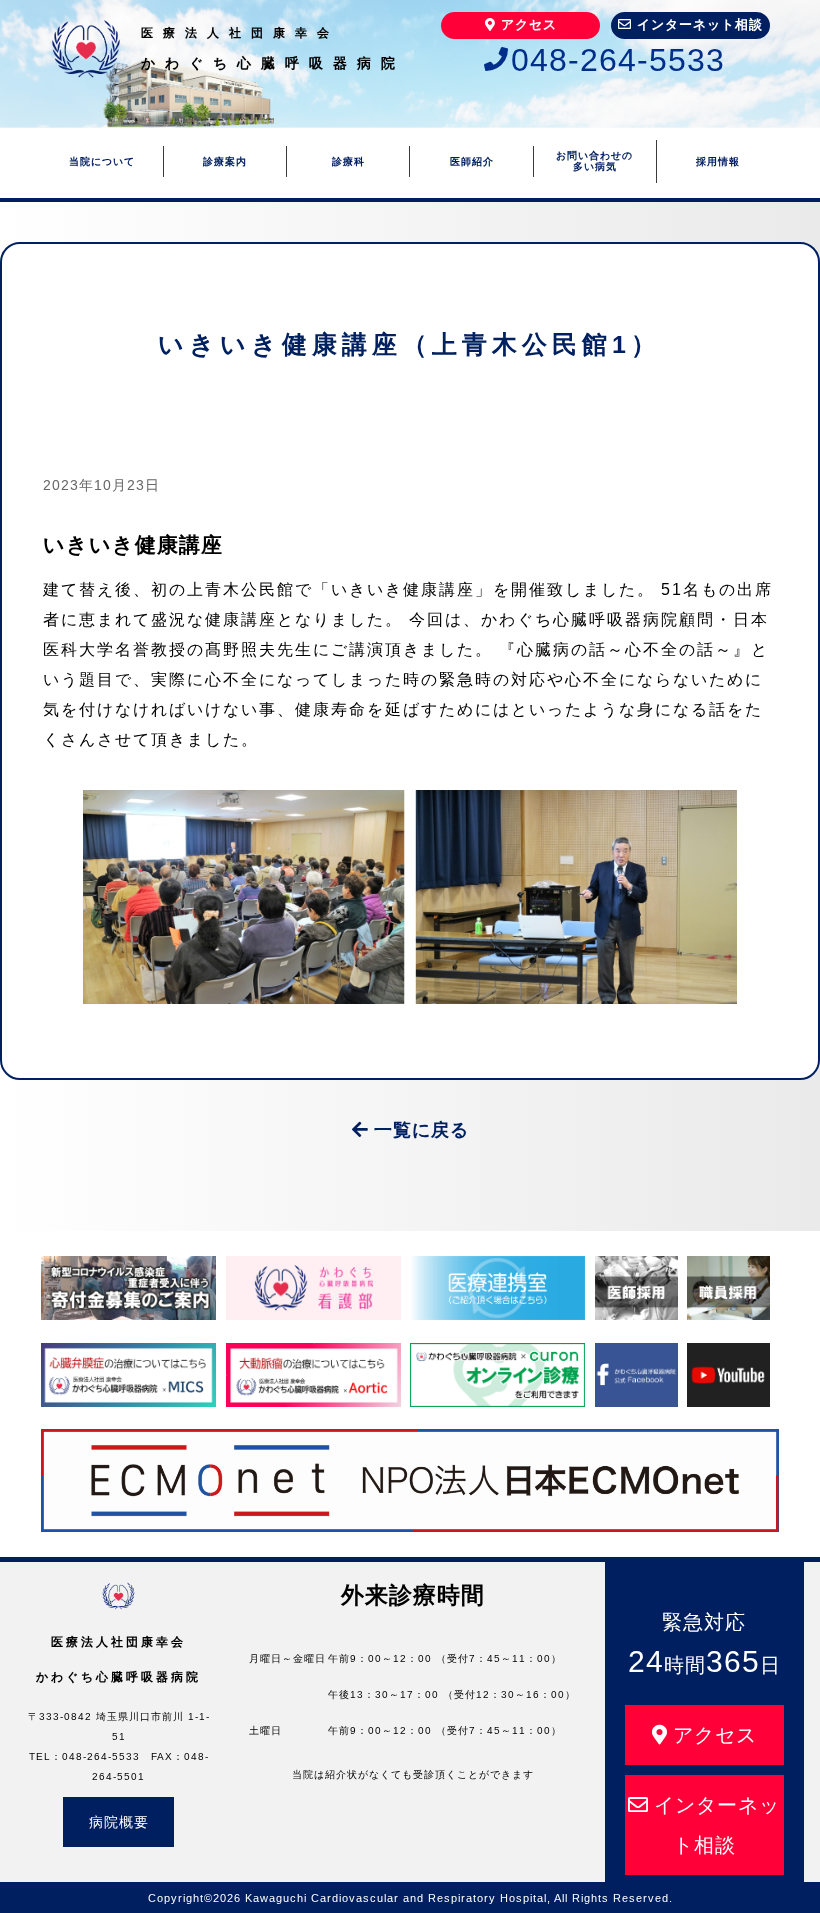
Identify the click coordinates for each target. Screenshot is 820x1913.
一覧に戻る (421, 1130)
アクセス (529, 24)
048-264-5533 (618, 60)
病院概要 (119, 1822)
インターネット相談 (700, 24)
